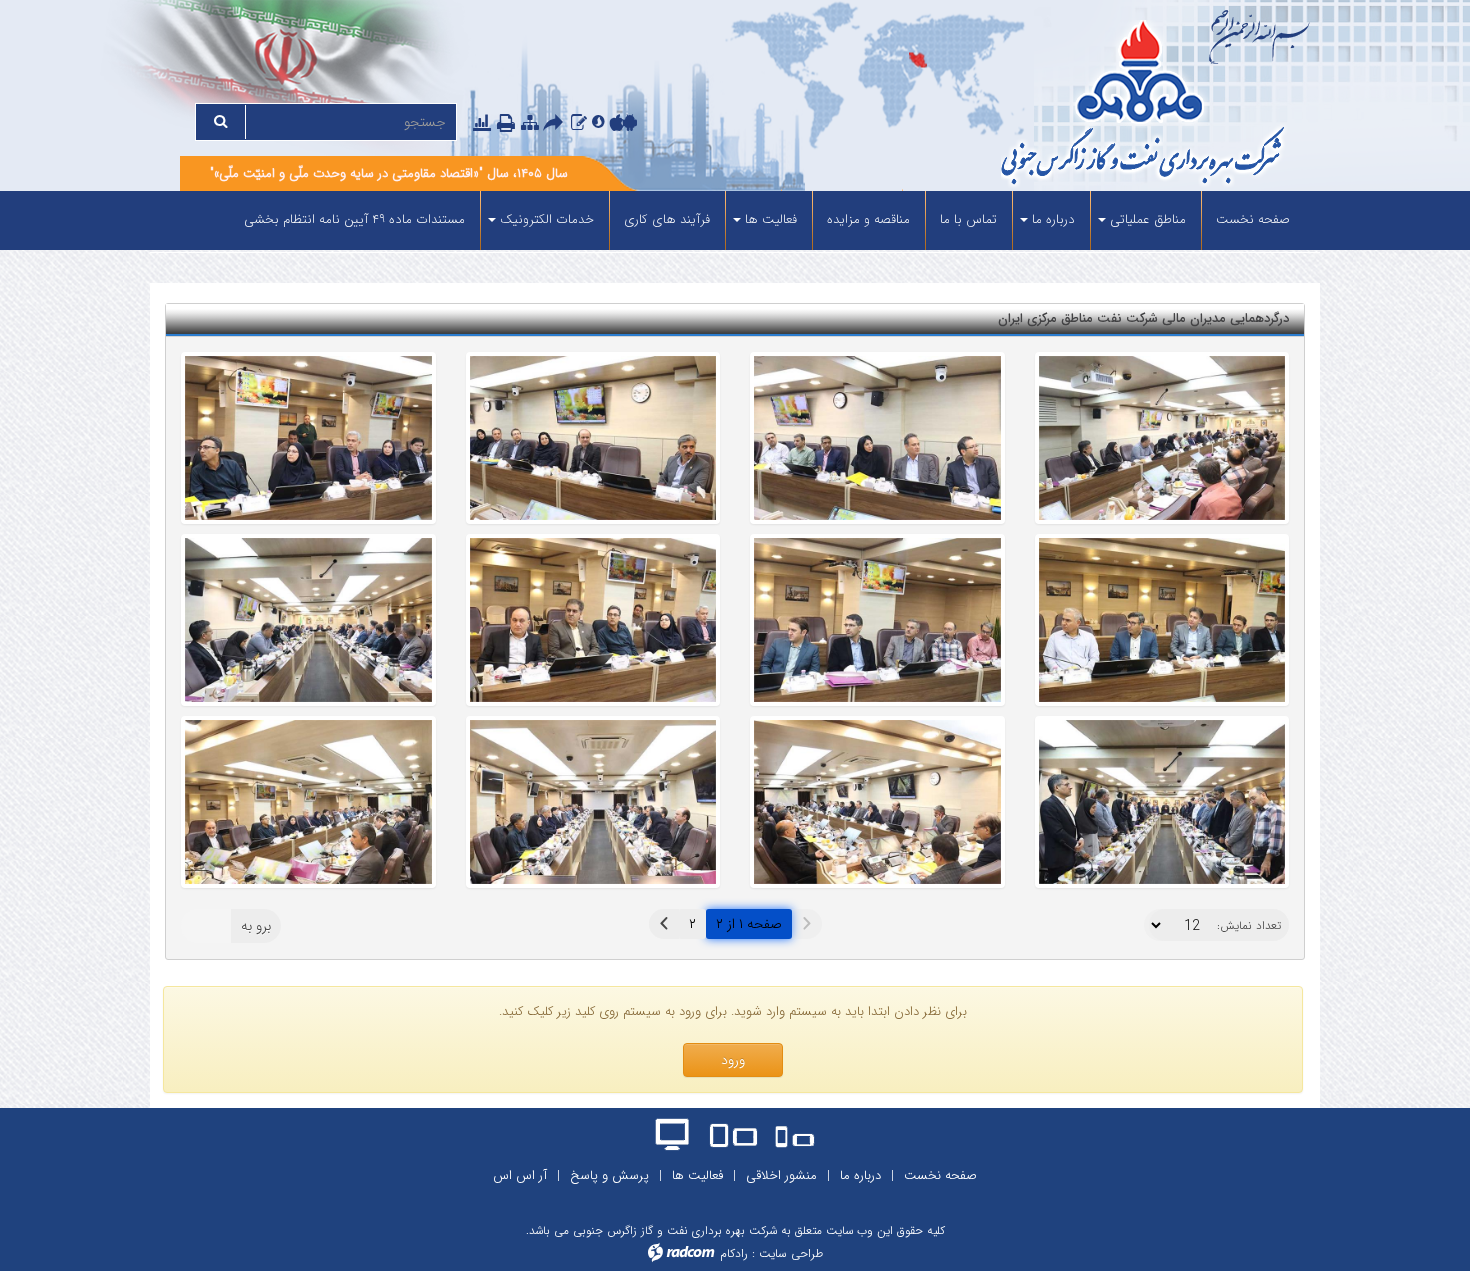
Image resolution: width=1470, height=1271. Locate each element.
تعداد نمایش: (1249, 926)
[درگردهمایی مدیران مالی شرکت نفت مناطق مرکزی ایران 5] (308, 438)
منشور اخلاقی (781, 1175)
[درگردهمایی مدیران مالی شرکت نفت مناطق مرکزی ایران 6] (593, 438)
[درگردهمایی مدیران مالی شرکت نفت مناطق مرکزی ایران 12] (1162, 802)
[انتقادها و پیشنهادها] (579, 122)
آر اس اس (520, 1175)
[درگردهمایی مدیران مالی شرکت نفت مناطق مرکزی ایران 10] (593, 802)
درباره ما (860, 1175)
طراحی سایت (791, 1253)
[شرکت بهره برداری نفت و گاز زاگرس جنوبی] (1067, 105)
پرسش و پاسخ (609, 1175)
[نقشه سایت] (530, 122)
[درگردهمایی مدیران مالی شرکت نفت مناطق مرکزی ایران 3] (877, 620)
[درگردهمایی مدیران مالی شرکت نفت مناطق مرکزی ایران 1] (308, 620)
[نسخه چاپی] (508, 124)
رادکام (734, 1253)
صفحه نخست (940, 1175)
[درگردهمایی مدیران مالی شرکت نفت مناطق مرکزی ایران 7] (877, 438)
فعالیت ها (697, 1175)
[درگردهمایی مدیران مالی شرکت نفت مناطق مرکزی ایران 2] (593, 620)
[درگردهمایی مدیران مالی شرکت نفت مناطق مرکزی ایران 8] (1162, 438)
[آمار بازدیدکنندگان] (482, 122)
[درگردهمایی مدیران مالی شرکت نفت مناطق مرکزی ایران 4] (1162, 620)
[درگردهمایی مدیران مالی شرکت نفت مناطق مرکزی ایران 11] (877, 802)
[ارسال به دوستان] (556, 124)
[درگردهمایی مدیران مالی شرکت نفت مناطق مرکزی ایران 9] (308, 802)
